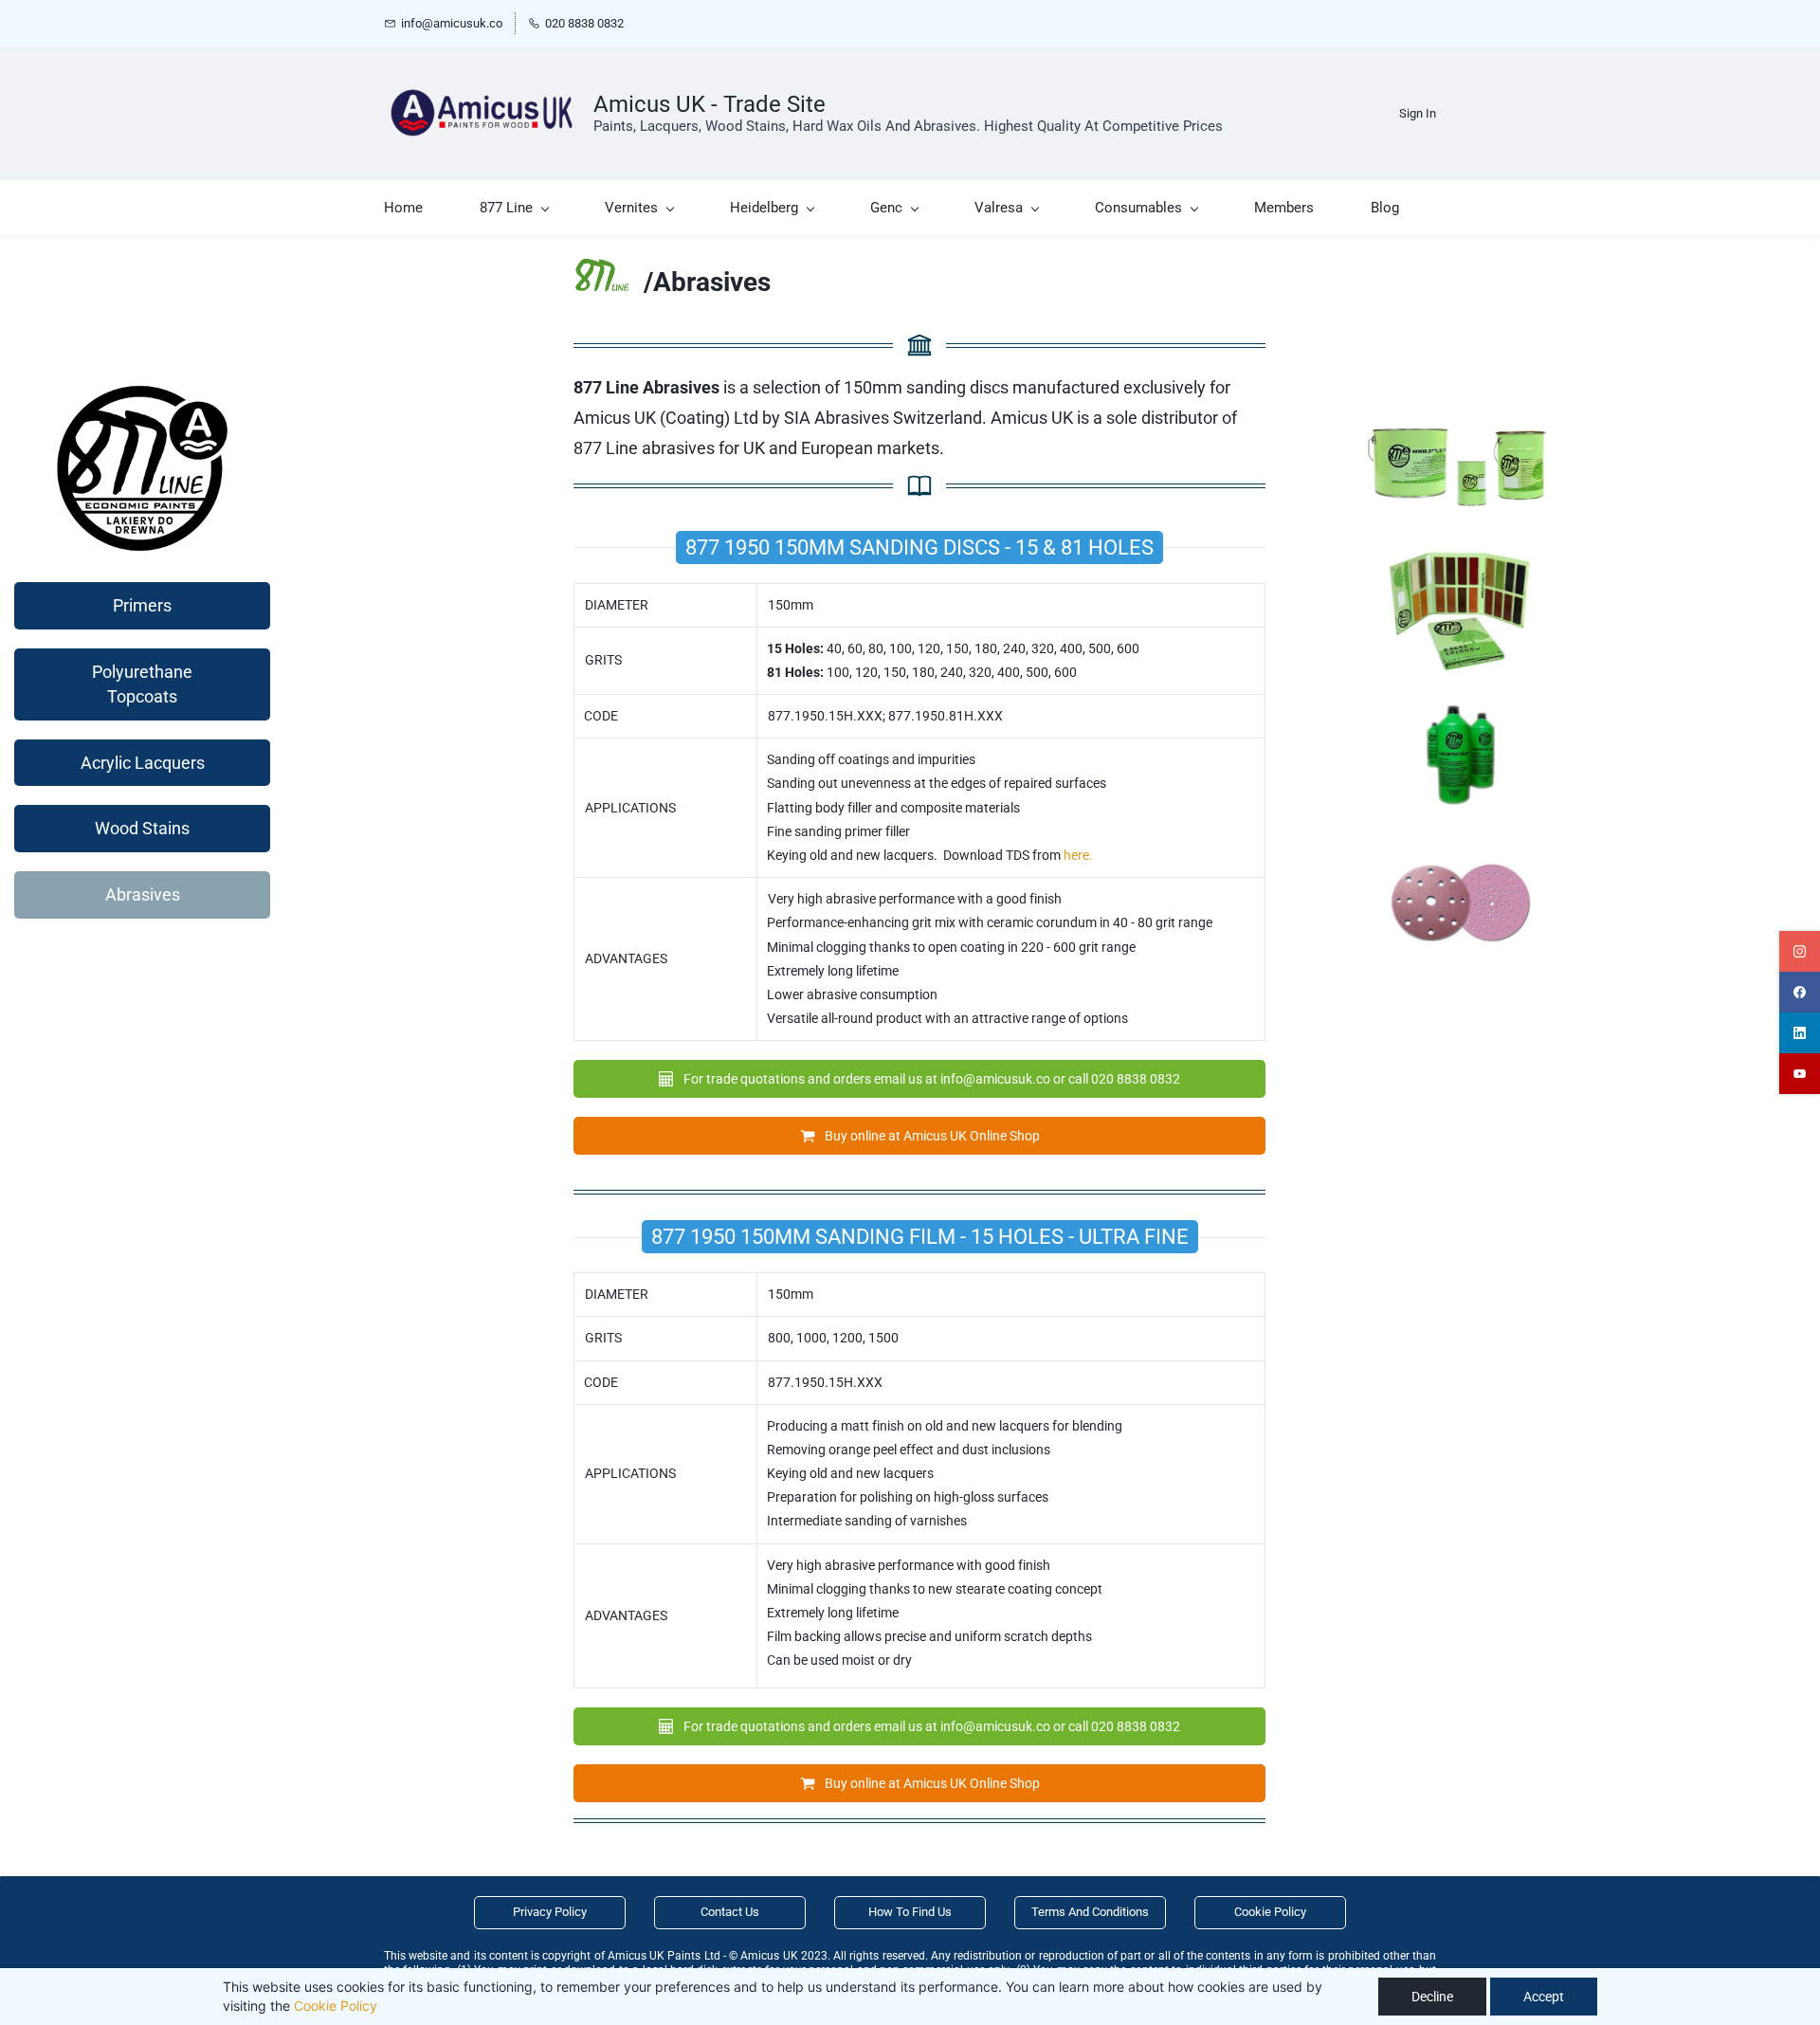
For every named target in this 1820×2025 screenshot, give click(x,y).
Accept (1544, 1997)
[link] (601, 272)
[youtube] (1800, 1074)
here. (1078, 855)
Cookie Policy (336, 2006)
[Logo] (482, 113)
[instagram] (1800, 951)
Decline (1432, 1997)
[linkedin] (1800, 1033)
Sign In (1418, 113)
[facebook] (1800, 992)
